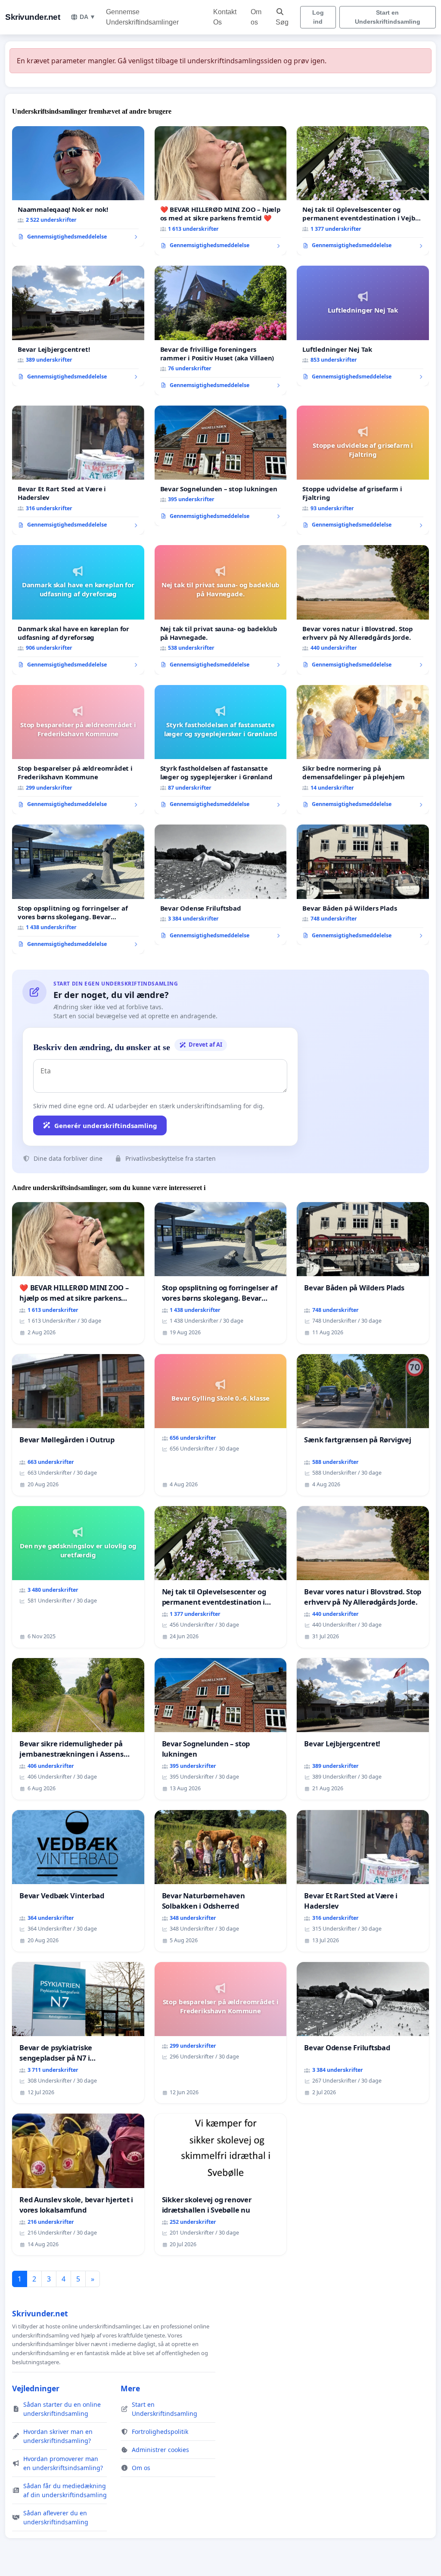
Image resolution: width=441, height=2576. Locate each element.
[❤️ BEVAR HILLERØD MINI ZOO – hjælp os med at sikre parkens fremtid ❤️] (221, 191)
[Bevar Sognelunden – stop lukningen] (221, 466)
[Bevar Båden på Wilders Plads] (363, 885)
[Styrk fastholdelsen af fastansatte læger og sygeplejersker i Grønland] (221, 750)
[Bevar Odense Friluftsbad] (221, 885)
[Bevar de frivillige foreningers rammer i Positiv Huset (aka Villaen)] (221, 330)
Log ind (318, 17)
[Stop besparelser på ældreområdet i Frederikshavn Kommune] (78, 750)
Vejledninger (36, 2388)
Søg (282, 22)
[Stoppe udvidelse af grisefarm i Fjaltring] (363, 470)
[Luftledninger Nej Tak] (363, 326)
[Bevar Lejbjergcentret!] (78, 326)
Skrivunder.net (33, 17)
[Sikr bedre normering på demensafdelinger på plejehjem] (363, 750)
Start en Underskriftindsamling (388, 17)
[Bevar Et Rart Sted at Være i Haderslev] (78, 470)
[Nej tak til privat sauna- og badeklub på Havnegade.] (221, 610)
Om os (256, 17)
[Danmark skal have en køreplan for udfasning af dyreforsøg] (78, 610)
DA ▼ (88, 17)
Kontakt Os (225, 17)
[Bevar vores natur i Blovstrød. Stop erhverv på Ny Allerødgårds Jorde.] (363, 610)
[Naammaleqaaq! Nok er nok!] (78, 186)
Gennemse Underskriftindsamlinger (142, 17)
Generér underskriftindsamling (106, 1125)
